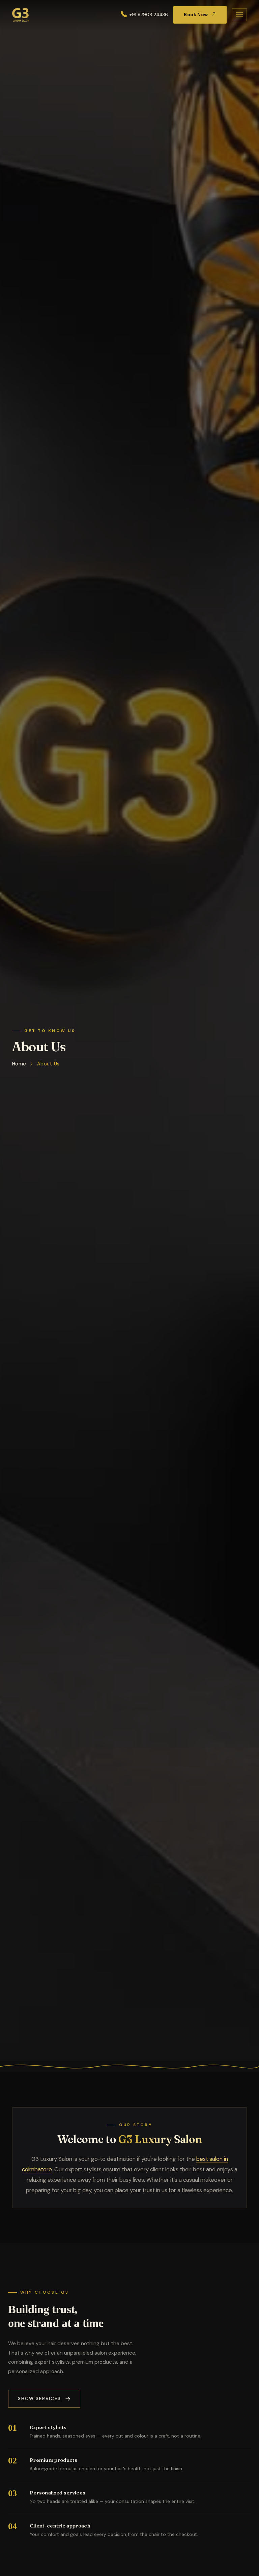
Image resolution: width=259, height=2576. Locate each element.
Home (19, 1064)
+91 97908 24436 (149, 15)
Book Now (196, 15)
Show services (39, 2399)
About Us (48, 1064)
